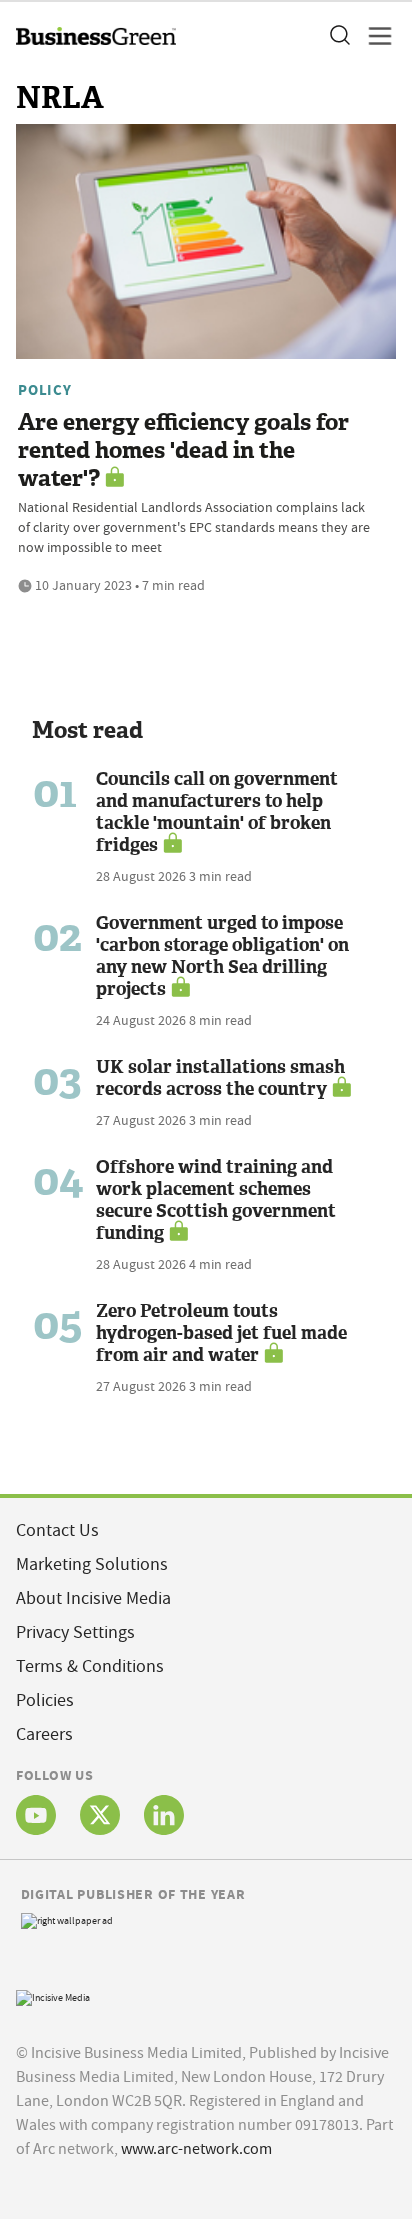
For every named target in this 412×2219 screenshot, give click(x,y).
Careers (44, 1734)
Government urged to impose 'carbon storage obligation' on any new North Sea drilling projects (222, 956)
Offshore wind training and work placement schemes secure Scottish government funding (216, 1200)
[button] (339, 36)
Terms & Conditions (90, 1666)
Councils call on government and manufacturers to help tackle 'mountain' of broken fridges (217, 812)
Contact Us (57, 1530)
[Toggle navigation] (374, 36)
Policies (45, 1700)
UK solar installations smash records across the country (220, 1078)
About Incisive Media (93, 1598)
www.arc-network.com (196, 2149)
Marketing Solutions (92, 1564)
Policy (45, 390)
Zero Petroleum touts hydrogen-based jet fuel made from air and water (221, 1333)
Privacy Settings (75, 1632)
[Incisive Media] (53, 1995)
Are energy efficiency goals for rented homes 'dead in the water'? (183, 450)
